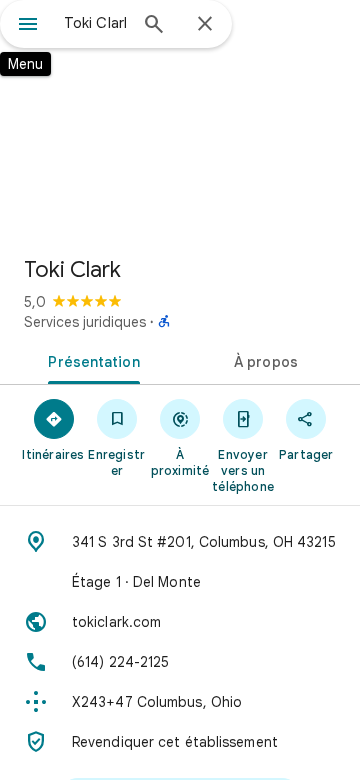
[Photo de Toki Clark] (180, 120)
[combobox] (95, 23)
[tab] (90, 360)
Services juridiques (85, 322)
